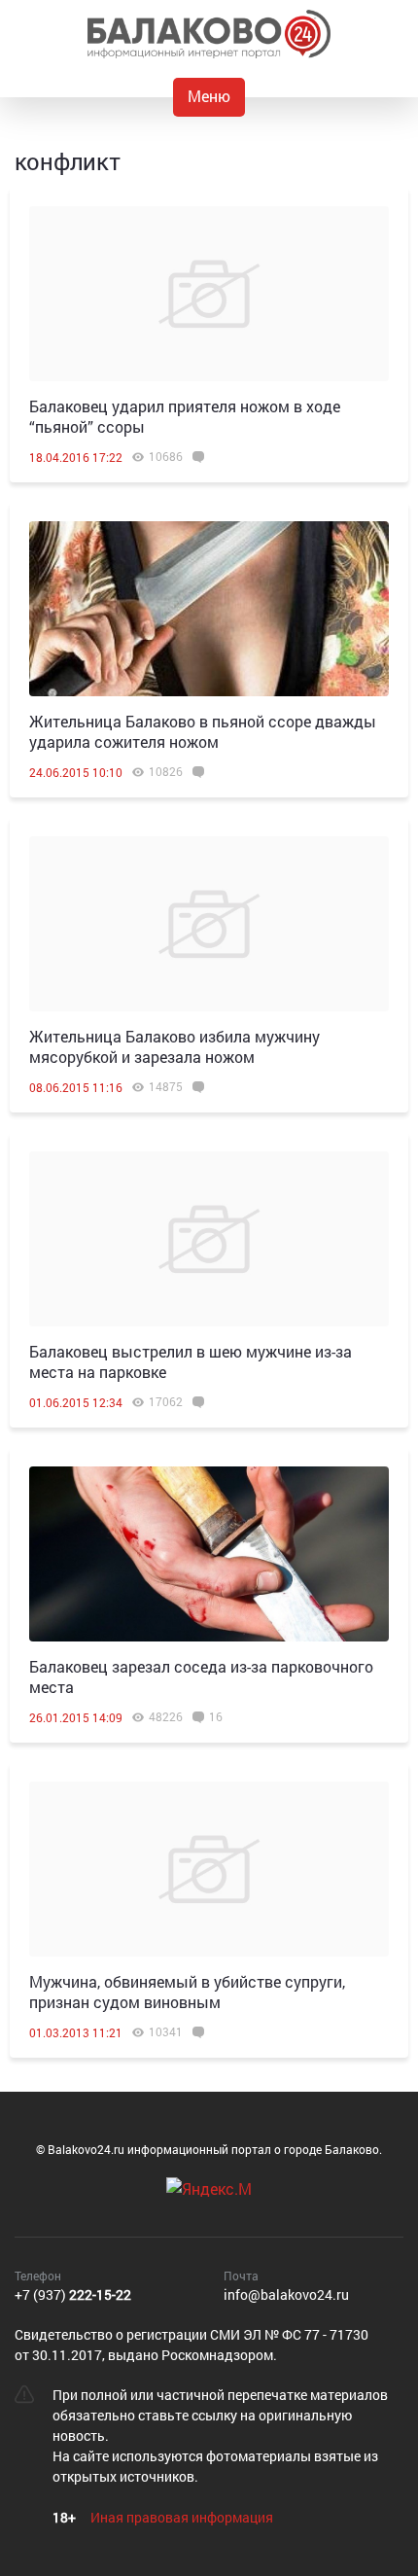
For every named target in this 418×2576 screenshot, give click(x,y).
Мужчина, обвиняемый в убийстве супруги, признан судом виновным (187, 1992)
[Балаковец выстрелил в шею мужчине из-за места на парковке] (209, 1239)
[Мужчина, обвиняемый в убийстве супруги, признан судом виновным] (209, 1869)
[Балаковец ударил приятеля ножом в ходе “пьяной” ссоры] (209, 294)
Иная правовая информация (182, 2517)
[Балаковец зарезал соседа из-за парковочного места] (209, 1554)
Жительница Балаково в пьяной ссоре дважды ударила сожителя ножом (203, 731)
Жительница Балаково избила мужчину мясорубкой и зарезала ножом (174, 1046)
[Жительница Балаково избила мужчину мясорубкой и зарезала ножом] (209, 924)
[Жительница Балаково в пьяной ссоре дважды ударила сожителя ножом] (209, 609)
